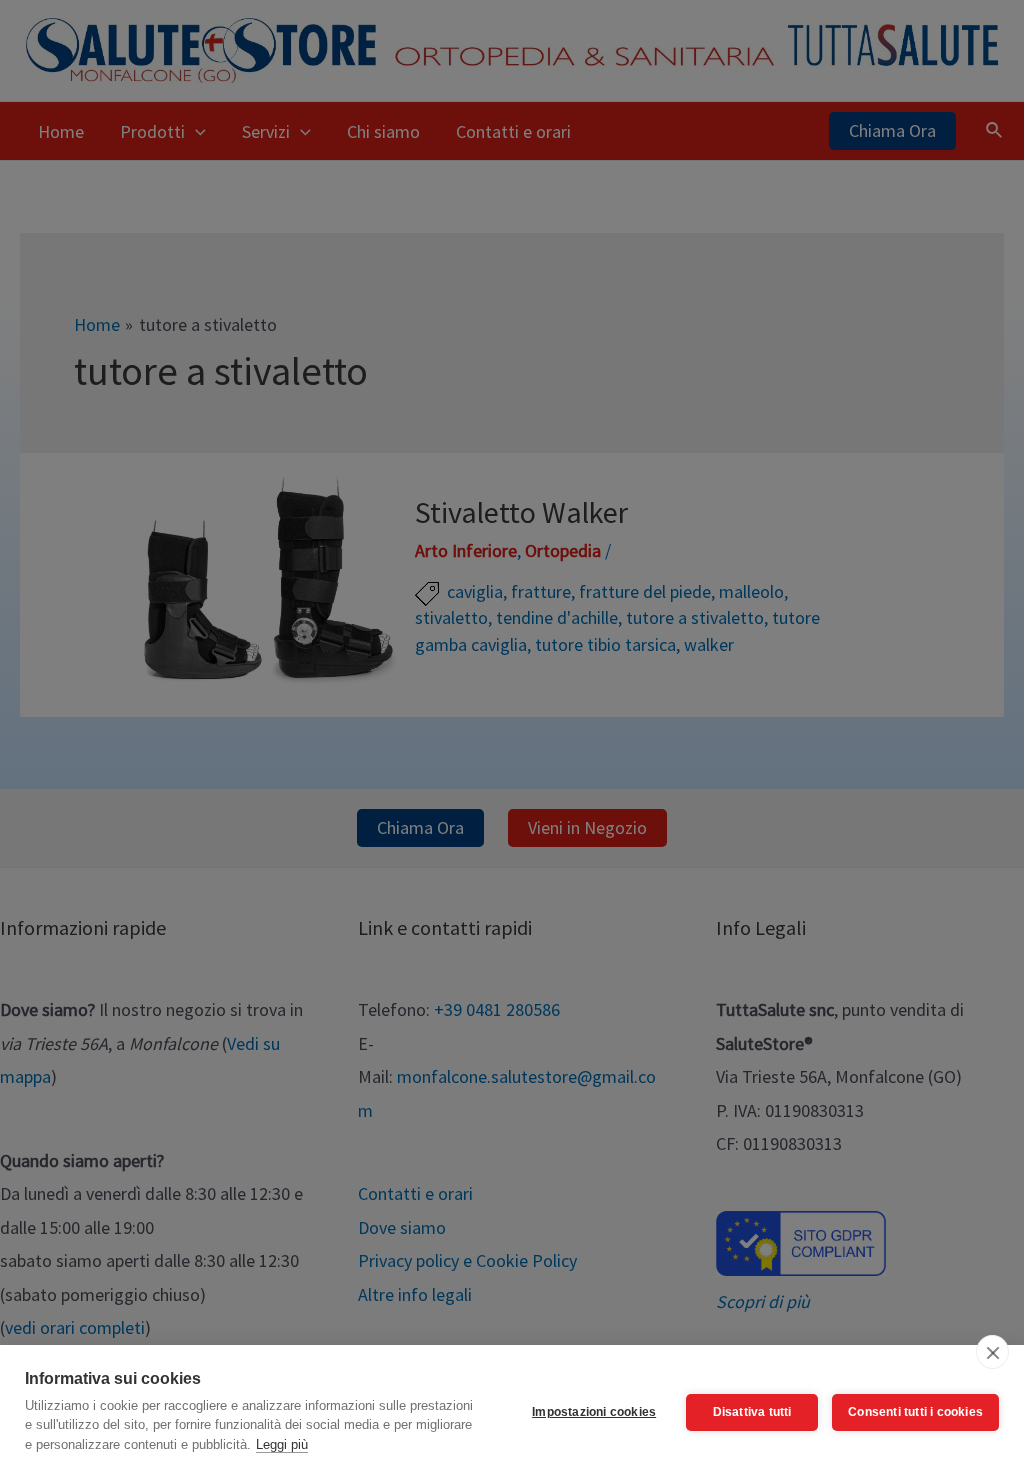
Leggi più (282, 1444)
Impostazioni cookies (594, 1412)
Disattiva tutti (752, 1412)
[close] (992, 1352)
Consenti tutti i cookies (915, 1412)
